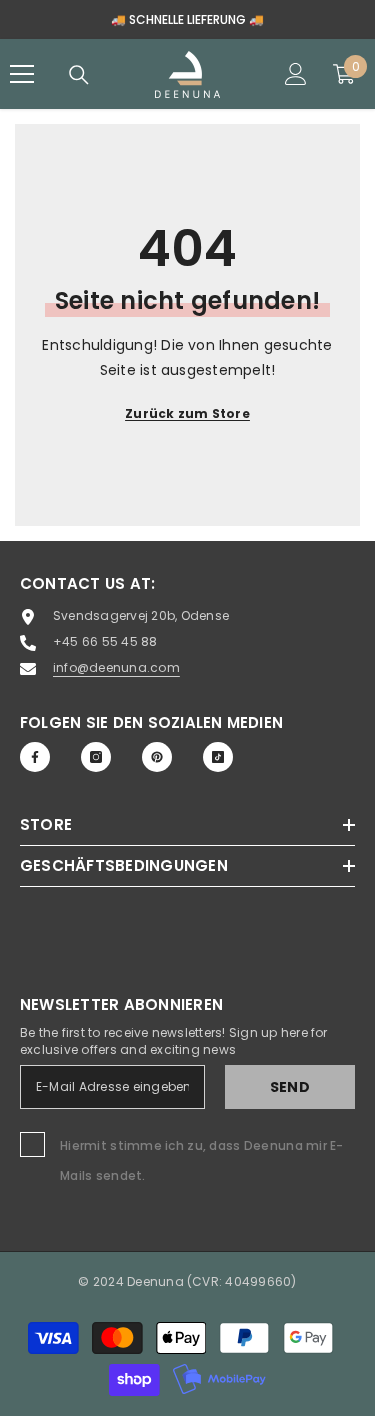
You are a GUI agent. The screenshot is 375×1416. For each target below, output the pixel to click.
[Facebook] (35, 757)
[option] (187, 19)
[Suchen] (79, 75)
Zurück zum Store (187, 413)
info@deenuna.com (116, 667)
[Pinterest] (157, 757)
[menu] (22, 74)
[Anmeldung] (296, 74)
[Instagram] (96, 757)
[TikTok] (218, 757)
